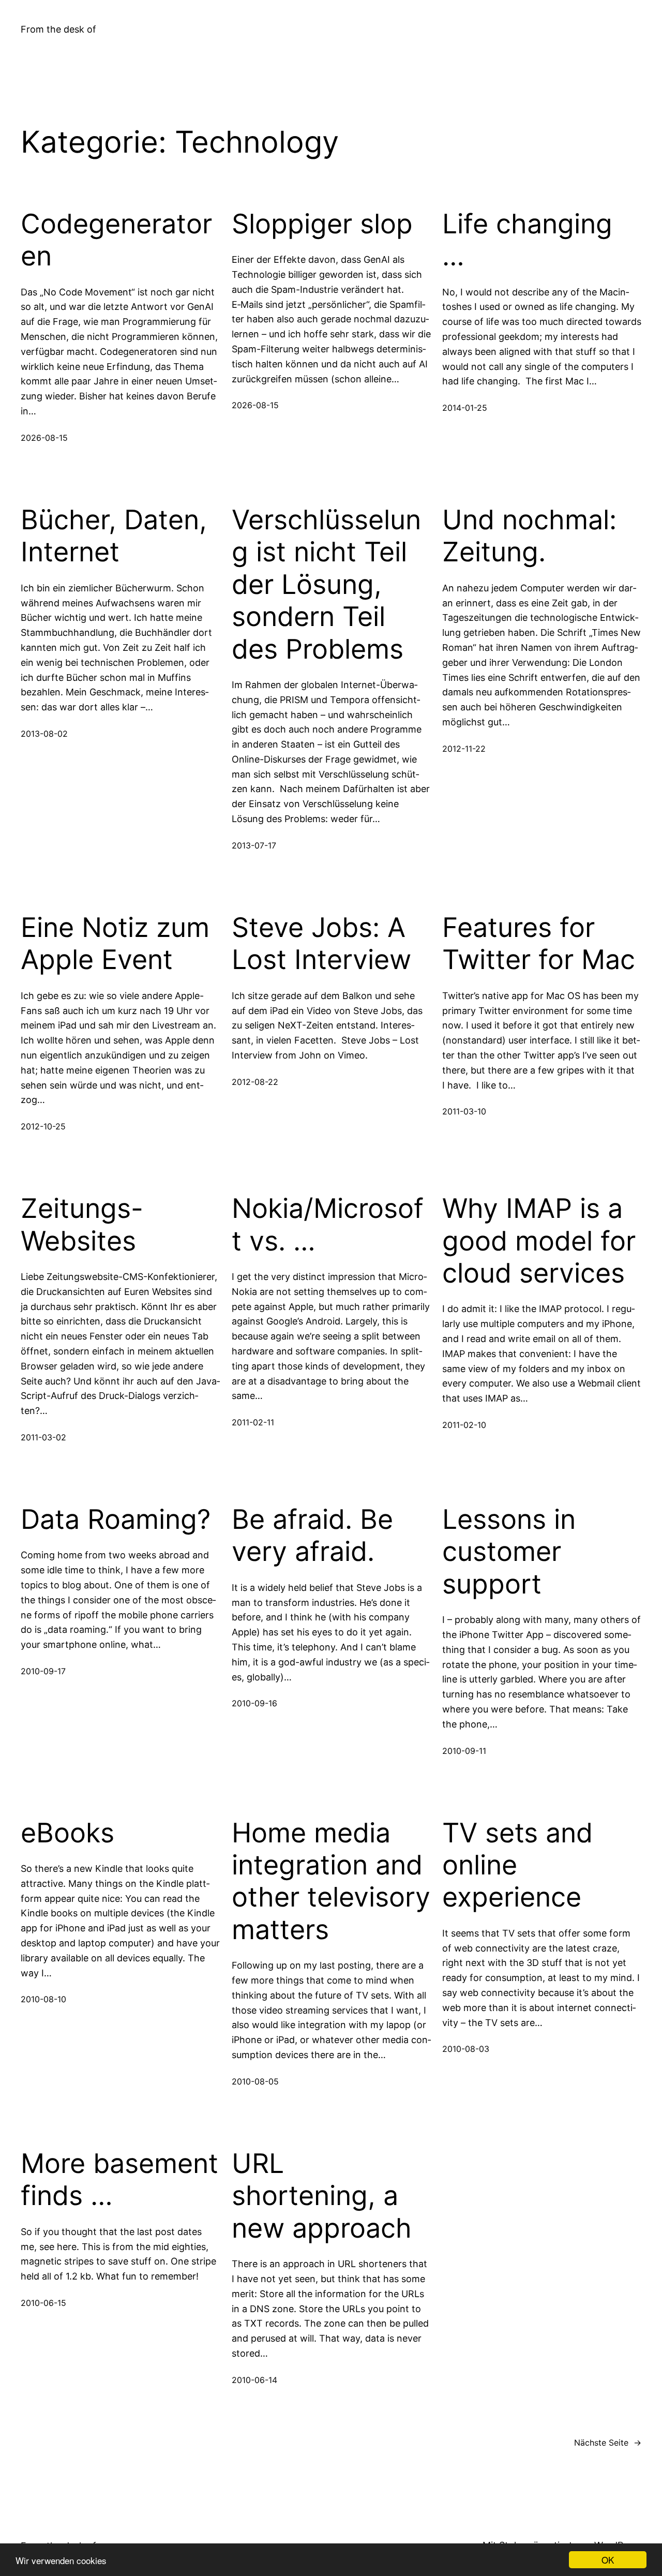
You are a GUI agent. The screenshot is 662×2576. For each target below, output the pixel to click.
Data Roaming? (116, 1520)
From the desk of (58, 29)
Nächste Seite (608, 2443)
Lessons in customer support (509, 1552)
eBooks (67, 1833)
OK (608, 2560)
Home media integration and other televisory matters (331, 1881)
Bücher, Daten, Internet (114, 536)
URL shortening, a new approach (322, 2196)
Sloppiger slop (322, 224)
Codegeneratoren (116, 240)
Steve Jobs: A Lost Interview (321, 944)
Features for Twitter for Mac (539, 944)
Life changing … (527, 240)
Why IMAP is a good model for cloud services (539, 1241)
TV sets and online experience (517, 1865)
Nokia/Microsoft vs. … (328, 1225)
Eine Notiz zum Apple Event (115, 944)
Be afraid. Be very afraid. (312, 1536)
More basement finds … (119, 2180)
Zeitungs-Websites (82, 1225)
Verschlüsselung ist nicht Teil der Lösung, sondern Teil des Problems (326, 585)
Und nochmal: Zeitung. (529, 536)
